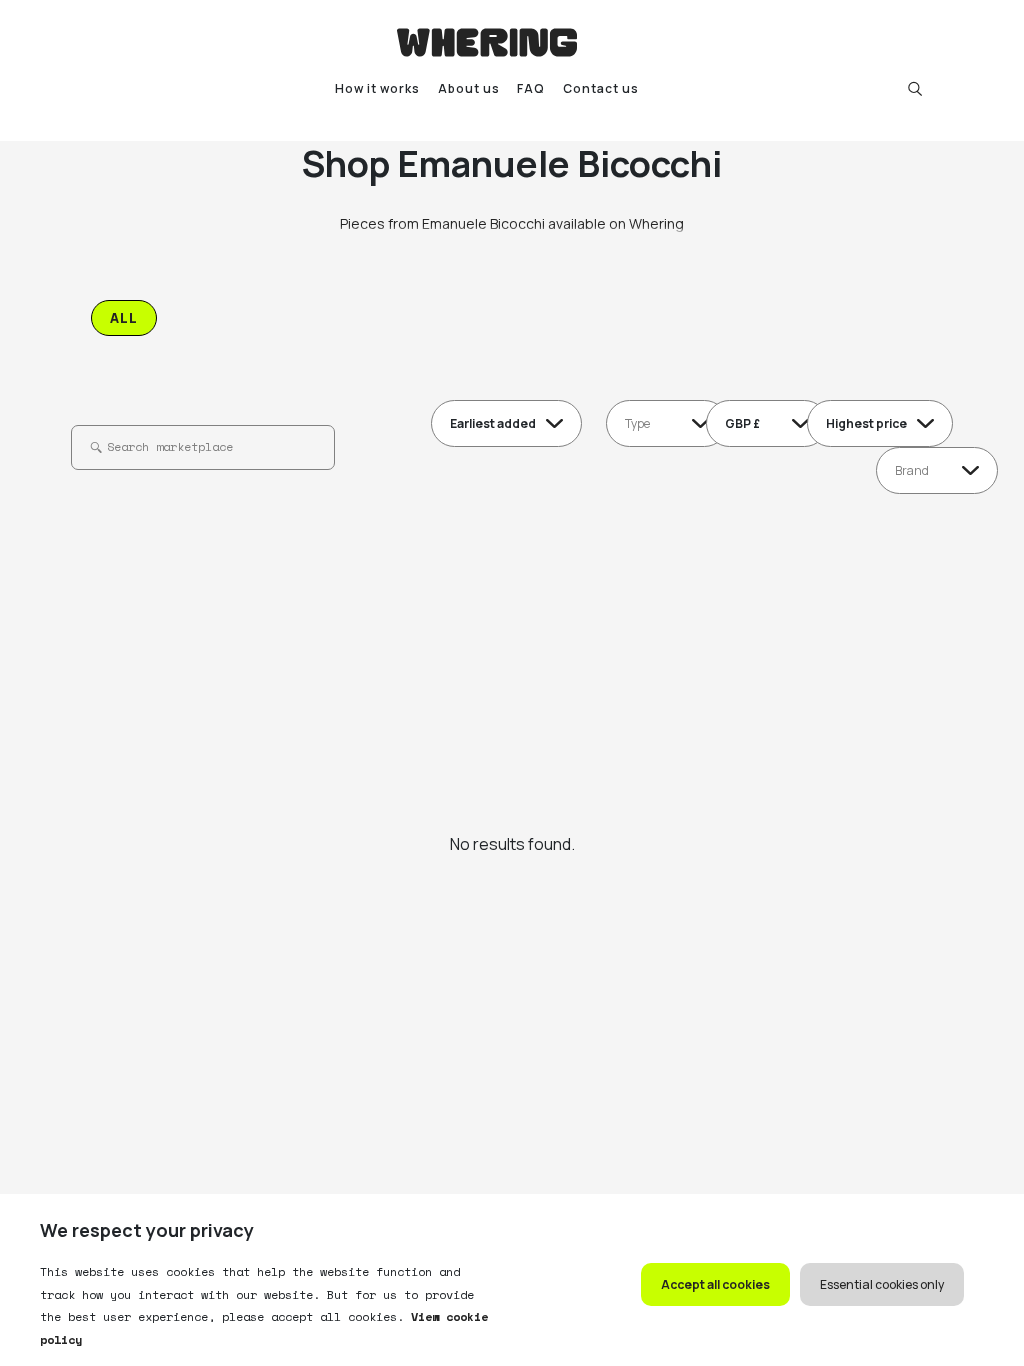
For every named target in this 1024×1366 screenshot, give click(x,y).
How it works (377, 88)
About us (469, 88)
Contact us (601, 88)
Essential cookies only (882, 1284)
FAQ (531, 88)
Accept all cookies (715, 1284)
